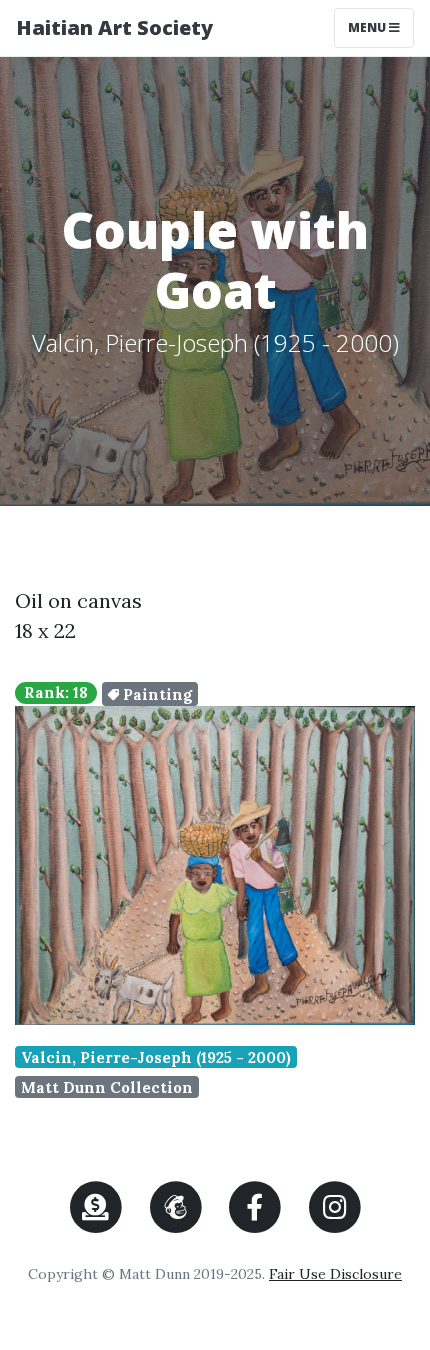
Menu (380, 27)
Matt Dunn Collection (107, 1087)
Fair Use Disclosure (335, 1274)
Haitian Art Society (114, 27)
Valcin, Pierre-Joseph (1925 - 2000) (156, 1057)
